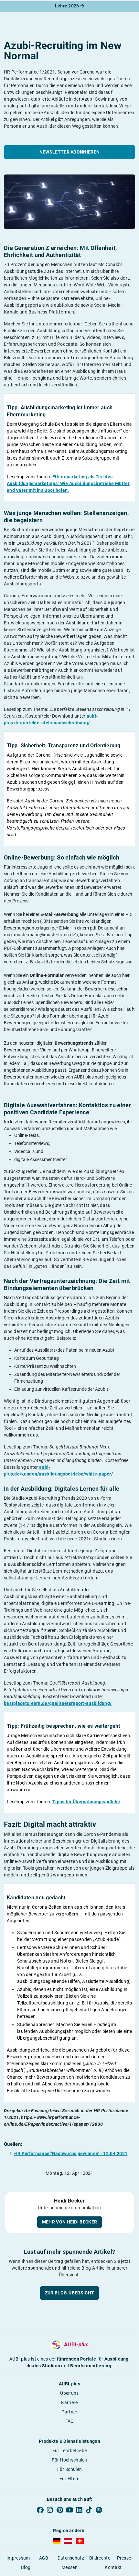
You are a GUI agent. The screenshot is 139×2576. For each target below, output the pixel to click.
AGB (44, 2558)
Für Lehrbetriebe (70, 2451)
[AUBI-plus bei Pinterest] (60, 2510)
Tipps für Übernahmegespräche (86, 1802)
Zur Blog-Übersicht (69, 2293)
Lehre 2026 (68, 6)
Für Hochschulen (69, 2460)
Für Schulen (69, 2469)
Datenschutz (71, 2558)
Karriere (69, 2402)
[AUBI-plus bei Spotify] (99, 2510)
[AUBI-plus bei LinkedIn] (79, 2510)
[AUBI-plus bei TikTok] (89, 2510)
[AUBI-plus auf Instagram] (50, 2510)
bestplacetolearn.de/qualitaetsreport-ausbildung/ (58, 1703)
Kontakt (113, 2567)
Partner (69, 2412)
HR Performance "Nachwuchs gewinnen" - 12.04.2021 (71, 2153)
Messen (69, 2567)
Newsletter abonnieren (69, 152)
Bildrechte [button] (100, 2558)
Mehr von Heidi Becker (69, 2222)
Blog (26, 2567)
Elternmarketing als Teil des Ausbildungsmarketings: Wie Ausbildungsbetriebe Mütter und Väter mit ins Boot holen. (68, 483)
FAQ (70, 2421)
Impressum (18, 2558)
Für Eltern (70, 2479)
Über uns (69, 2393)
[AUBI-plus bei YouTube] (69, 2510)
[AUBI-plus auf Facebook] (40, 2510)
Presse (124, 2558)
